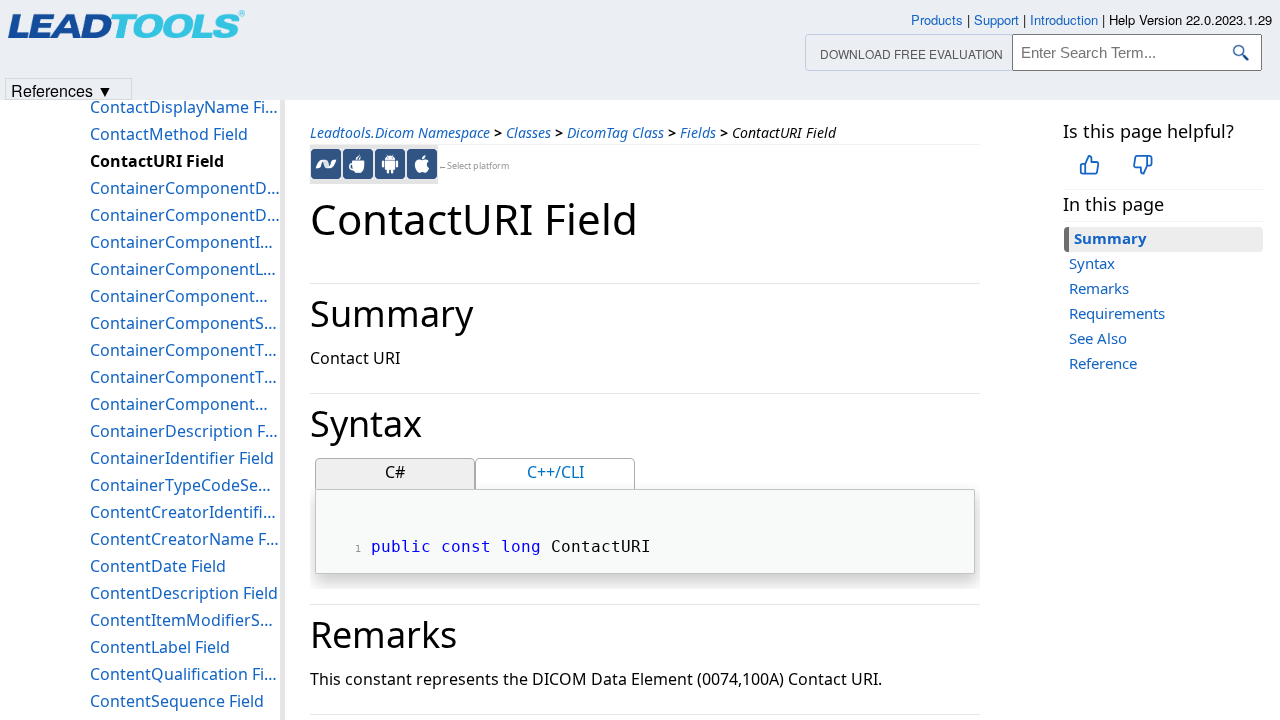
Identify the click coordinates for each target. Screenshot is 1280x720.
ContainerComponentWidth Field (185, 404)
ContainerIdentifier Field (182, 458)
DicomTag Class (615, 132)
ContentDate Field (158, 566)
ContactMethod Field (169, 134)
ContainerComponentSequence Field (185, 323)
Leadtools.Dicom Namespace (400, 132)
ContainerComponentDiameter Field (185, 215)
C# (395, 472)
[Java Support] (358, 164)
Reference (1103, 363)
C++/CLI (555, 472)
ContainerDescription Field (185, 431)
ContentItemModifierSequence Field (185, 620)
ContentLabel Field (160, 647)
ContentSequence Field (177, 701)
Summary (1110, 238)
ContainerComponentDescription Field (185, 188)
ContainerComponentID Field (185, 242)
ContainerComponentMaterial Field (185, 296)
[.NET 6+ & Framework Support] (326, 164)
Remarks (1099, 288)
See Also (1098, 338)
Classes (528, 132)
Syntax (1092, 263)
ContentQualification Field (185, 674)
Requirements (1117, 313)
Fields (698, 132)
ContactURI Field (157, 161)
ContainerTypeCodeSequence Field (185, 485)
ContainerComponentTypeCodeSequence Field (185, 377)
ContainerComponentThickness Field (185, 350)
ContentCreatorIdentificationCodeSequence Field (185, 512)
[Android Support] (390, 164)
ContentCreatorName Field (185, 539)
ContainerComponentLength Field (185, 269)
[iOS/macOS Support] (422, 164)
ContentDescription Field (184, 593)
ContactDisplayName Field (185, 107)
